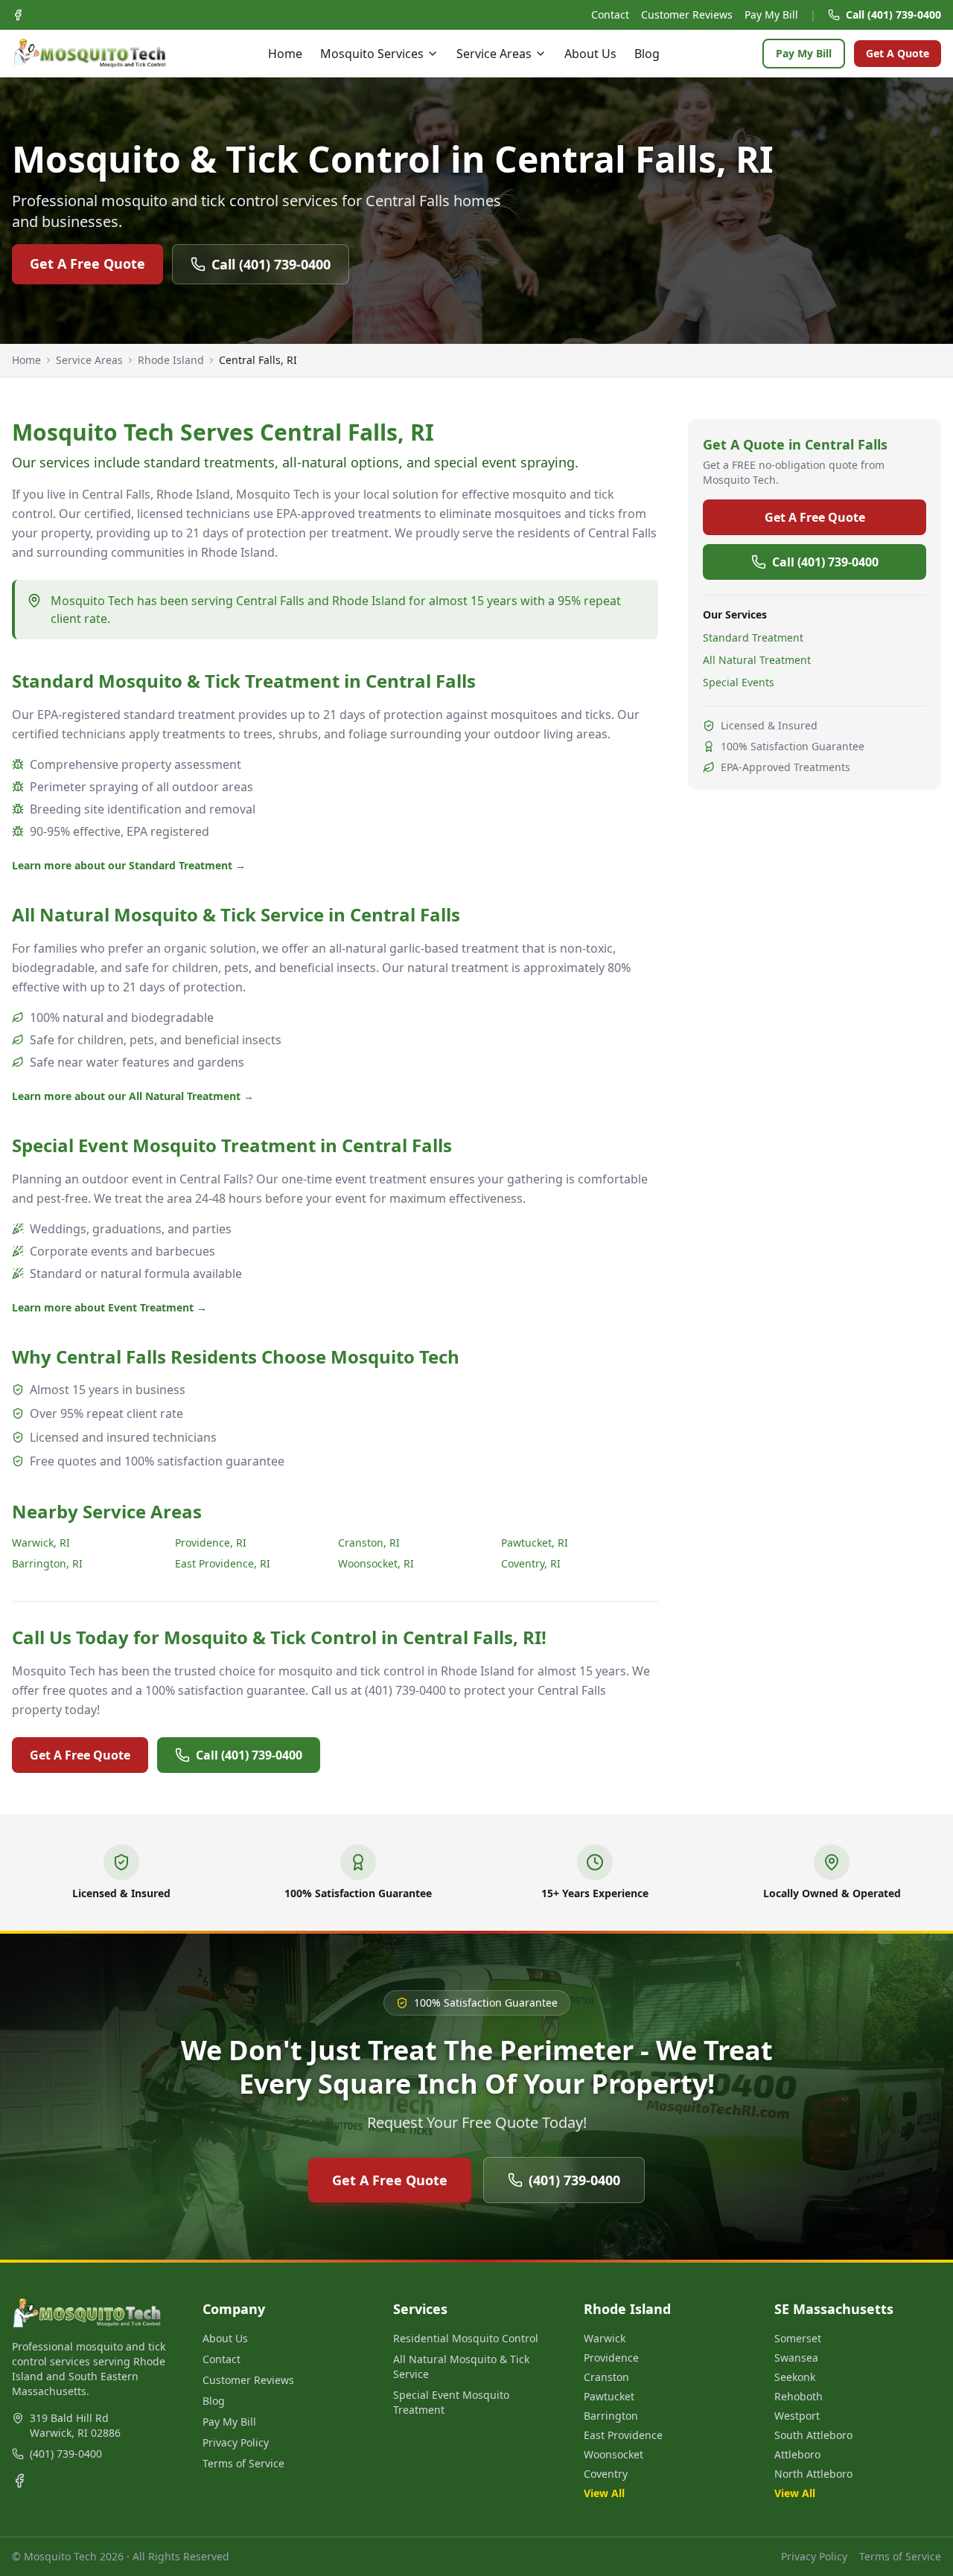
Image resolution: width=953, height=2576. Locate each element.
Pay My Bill (771, 15)
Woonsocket (613, 2454)
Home (285, 54)
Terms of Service (243, 2463)
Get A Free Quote (87, 263)
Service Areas (494, 54)
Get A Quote (898, 53)
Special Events (739, 682)
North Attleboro (813, 2474)
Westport (797, 2416)
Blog (647, 54)
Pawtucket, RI (535, 1543)
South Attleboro (813, 2435)
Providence (611, 2358)
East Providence (623, 2435)
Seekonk (795, 2377)
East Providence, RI (223, 1563)
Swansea (796, 2358)
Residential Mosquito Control (466, 2338)
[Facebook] (18, 15)
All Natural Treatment (757, 660)
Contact (610, 15)
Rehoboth (799, 2396)
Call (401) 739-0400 (893, 15)
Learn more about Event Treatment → (109, 1307)
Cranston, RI (369, 1543)
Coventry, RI (531, 1563)
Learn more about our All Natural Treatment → (133, 1096)
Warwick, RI (41, 1543)
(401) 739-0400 (574, 2180)
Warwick (605, 2338)
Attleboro (797, 2454)
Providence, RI (211, 1543)
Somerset (798, 2338)
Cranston (606, 2377)
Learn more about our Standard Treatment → (129, 865)
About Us (590, 54)
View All (604, 2493)
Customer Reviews (687, 15)
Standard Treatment (753, 637)
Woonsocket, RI (376, 1563)
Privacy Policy (236, 2442)
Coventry (606, 2474)
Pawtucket (609, 2396)
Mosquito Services (372, 54)
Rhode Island (171, 360)
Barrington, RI (47, 1563)
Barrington (611, 2416)
